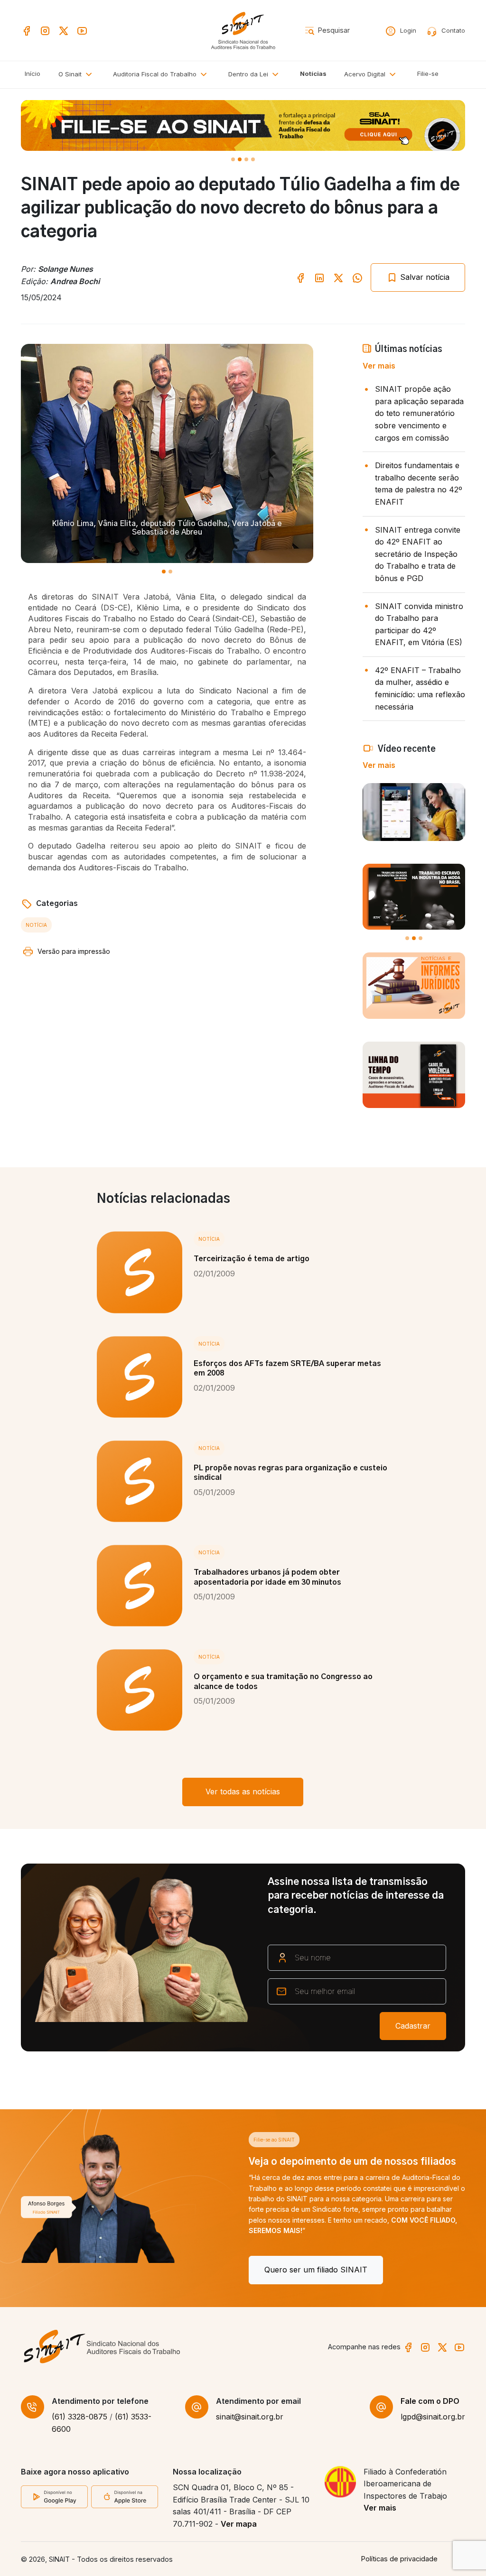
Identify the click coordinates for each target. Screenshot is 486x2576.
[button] (162, 75)
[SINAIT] (243, 30)
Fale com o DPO (430, 2401)
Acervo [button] (365, 74)
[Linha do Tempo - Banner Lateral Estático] (414, 1075)
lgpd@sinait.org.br (433, 2417)
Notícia (36, 925)
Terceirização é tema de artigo (252, 1259)
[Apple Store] (125, 2496)
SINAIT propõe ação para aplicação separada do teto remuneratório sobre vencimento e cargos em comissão (419, 413)
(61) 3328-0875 (79, 2417)
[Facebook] (27, 30)
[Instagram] (45, 30)
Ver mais (379, 366)
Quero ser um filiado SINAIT (88, 2270)
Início (33, 74)
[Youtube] (82, 30)
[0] (233, 159)
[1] (240, 159)
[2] (246, 159)
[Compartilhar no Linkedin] (319, 277)
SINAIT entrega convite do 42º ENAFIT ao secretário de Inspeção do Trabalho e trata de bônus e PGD (418, 554)
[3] (253, 159)
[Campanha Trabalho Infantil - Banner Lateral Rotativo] (414, 897)
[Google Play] (54, 2496)
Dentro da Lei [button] (249, 74)
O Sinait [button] (71, 74)
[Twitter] (64, 30)
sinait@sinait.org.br (250, 2417)
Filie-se (428, 74)
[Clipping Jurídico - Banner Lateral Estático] (414, 986)
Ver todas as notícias (243, 1791)
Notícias (313, 74)
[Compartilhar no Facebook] (300, 277)
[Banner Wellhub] (243, 125)
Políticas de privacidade (399, 2559)
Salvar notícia (424, 277)
